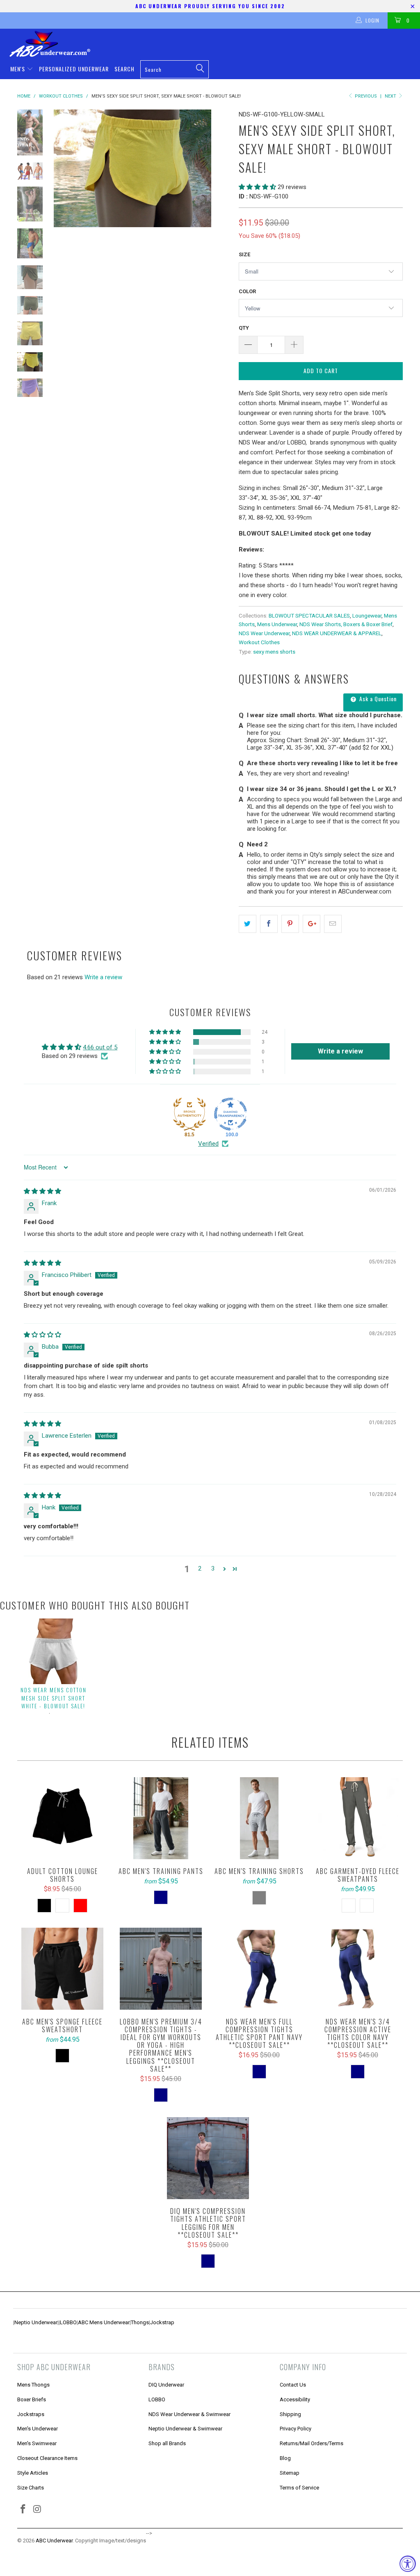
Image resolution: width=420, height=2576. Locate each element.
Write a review (103, 977)
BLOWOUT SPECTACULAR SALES (309, 616)
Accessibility (295, 2399)
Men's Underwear (38, 2429)
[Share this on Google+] (312, 924)
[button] (257, 187)
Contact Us (293, 2385)
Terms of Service (299, 2488)
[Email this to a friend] (333, 924)
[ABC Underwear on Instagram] (38, 2510)
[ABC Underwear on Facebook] (23, 2510)
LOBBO (68, 2322)
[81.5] (189, 1114)
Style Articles (33, 2473)
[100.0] (231, 1114)
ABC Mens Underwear (104, 2322)
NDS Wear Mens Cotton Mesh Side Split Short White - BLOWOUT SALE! (54, 1698)
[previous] (63, 168)
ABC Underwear (54, 2541)
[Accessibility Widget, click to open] (408, 2564)
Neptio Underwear (36, 2322)
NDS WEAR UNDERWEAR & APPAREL (337, 633)
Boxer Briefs (32, 2399)
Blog (285, 2458)
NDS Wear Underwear (264, 633)
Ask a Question (377, 699)
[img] (42, 1191)
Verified (208, 1144)
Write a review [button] (340, 1051)
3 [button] (213, 1568)
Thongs (140, 2322)
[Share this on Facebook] (269, 924)
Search (124, 69)
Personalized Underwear (74, 69)
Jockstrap (162, 2322)
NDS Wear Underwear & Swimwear (189, 2414)
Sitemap (290, 2473)
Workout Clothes (259, 642)
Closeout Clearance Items (47, 2458)
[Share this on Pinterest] (290, 924)
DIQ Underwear (166, 2385)
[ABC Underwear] (214, 44)
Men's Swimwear (37, 2443)
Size (244, 254)
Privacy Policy (296, 2429)
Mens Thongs (33, 2385)
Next (391, 96)
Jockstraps (31, 2414)
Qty (244, 328)
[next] (221, 168)
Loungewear (367, 616)
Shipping (290, 2414)
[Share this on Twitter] (248, 924)
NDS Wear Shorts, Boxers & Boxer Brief (346, 624)
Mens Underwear (277, 624)
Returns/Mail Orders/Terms (312, 2443)
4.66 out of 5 (100, 1047)
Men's (18, 69)
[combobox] (175, 69)
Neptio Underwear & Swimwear (185, 2429)
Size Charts (31, 2488)
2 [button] (200, 1568)
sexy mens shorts (274, 652)
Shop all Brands (167, 2443)
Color (247, 291)
